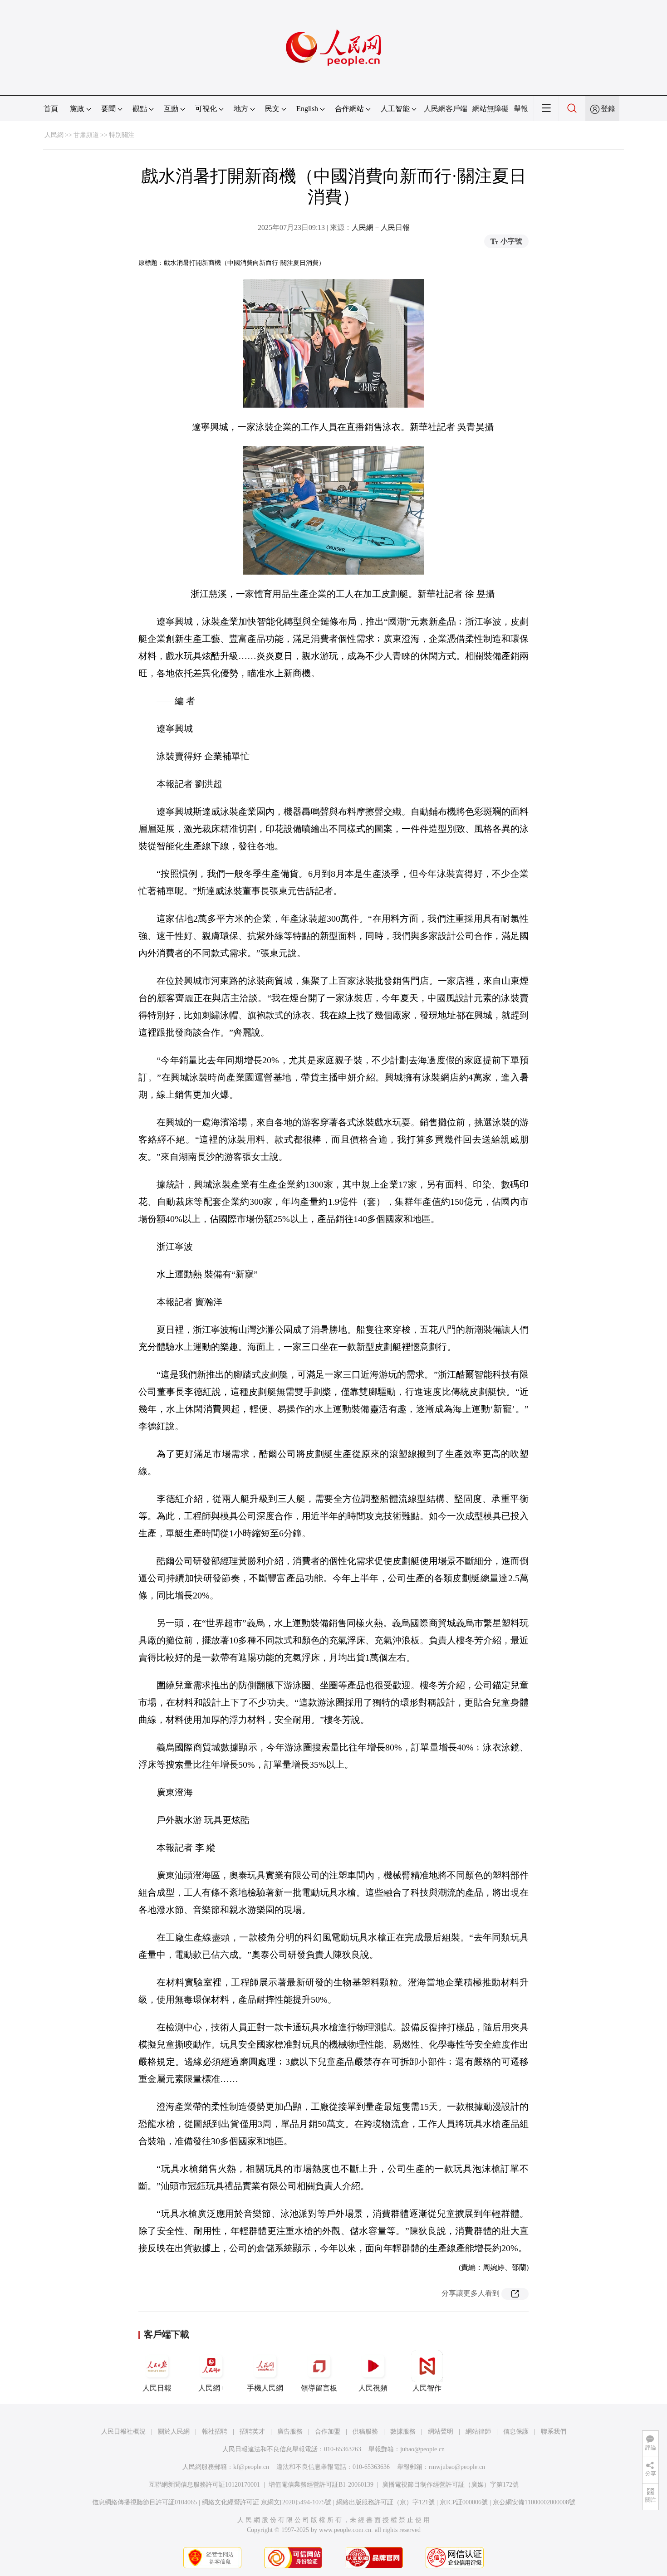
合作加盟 (328, 2432)
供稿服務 (365, 2432)
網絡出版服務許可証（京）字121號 (385, 2502)
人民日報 (157, 2388)
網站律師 (478, 2432)
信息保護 (516, 2432)
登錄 (608, 109)
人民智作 (427, 2388)
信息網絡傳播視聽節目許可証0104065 (145, 2502)
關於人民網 (174, 2432)
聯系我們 (554, 2432)
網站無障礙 (490, 109)
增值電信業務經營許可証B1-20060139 (321, 2485)
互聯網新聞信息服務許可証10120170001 (204, 2485)
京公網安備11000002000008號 (534, 2502)
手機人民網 (265, 2388)
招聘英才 (252, 2432)
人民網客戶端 (446, 109)
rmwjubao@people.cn (457, 2467)
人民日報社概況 (123, 2432)
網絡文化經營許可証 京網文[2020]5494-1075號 (267, 2502)
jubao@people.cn (422, 2449)
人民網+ (211, 2388)
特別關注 (122, 135)
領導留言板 (319, 2388)
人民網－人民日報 (381, 227)
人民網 (54, 135)
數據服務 (403, 2432)
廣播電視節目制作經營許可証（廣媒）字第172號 (450, 2485)
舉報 (521, 109)
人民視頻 (373, 2388)
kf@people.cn (251, 2467)
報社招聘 (215, 2432)
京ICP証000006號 (464, 2502)
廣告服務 (290, 2432)
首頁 (51, 109)
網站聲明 (441, 2432)
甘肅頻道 (86, 135)
